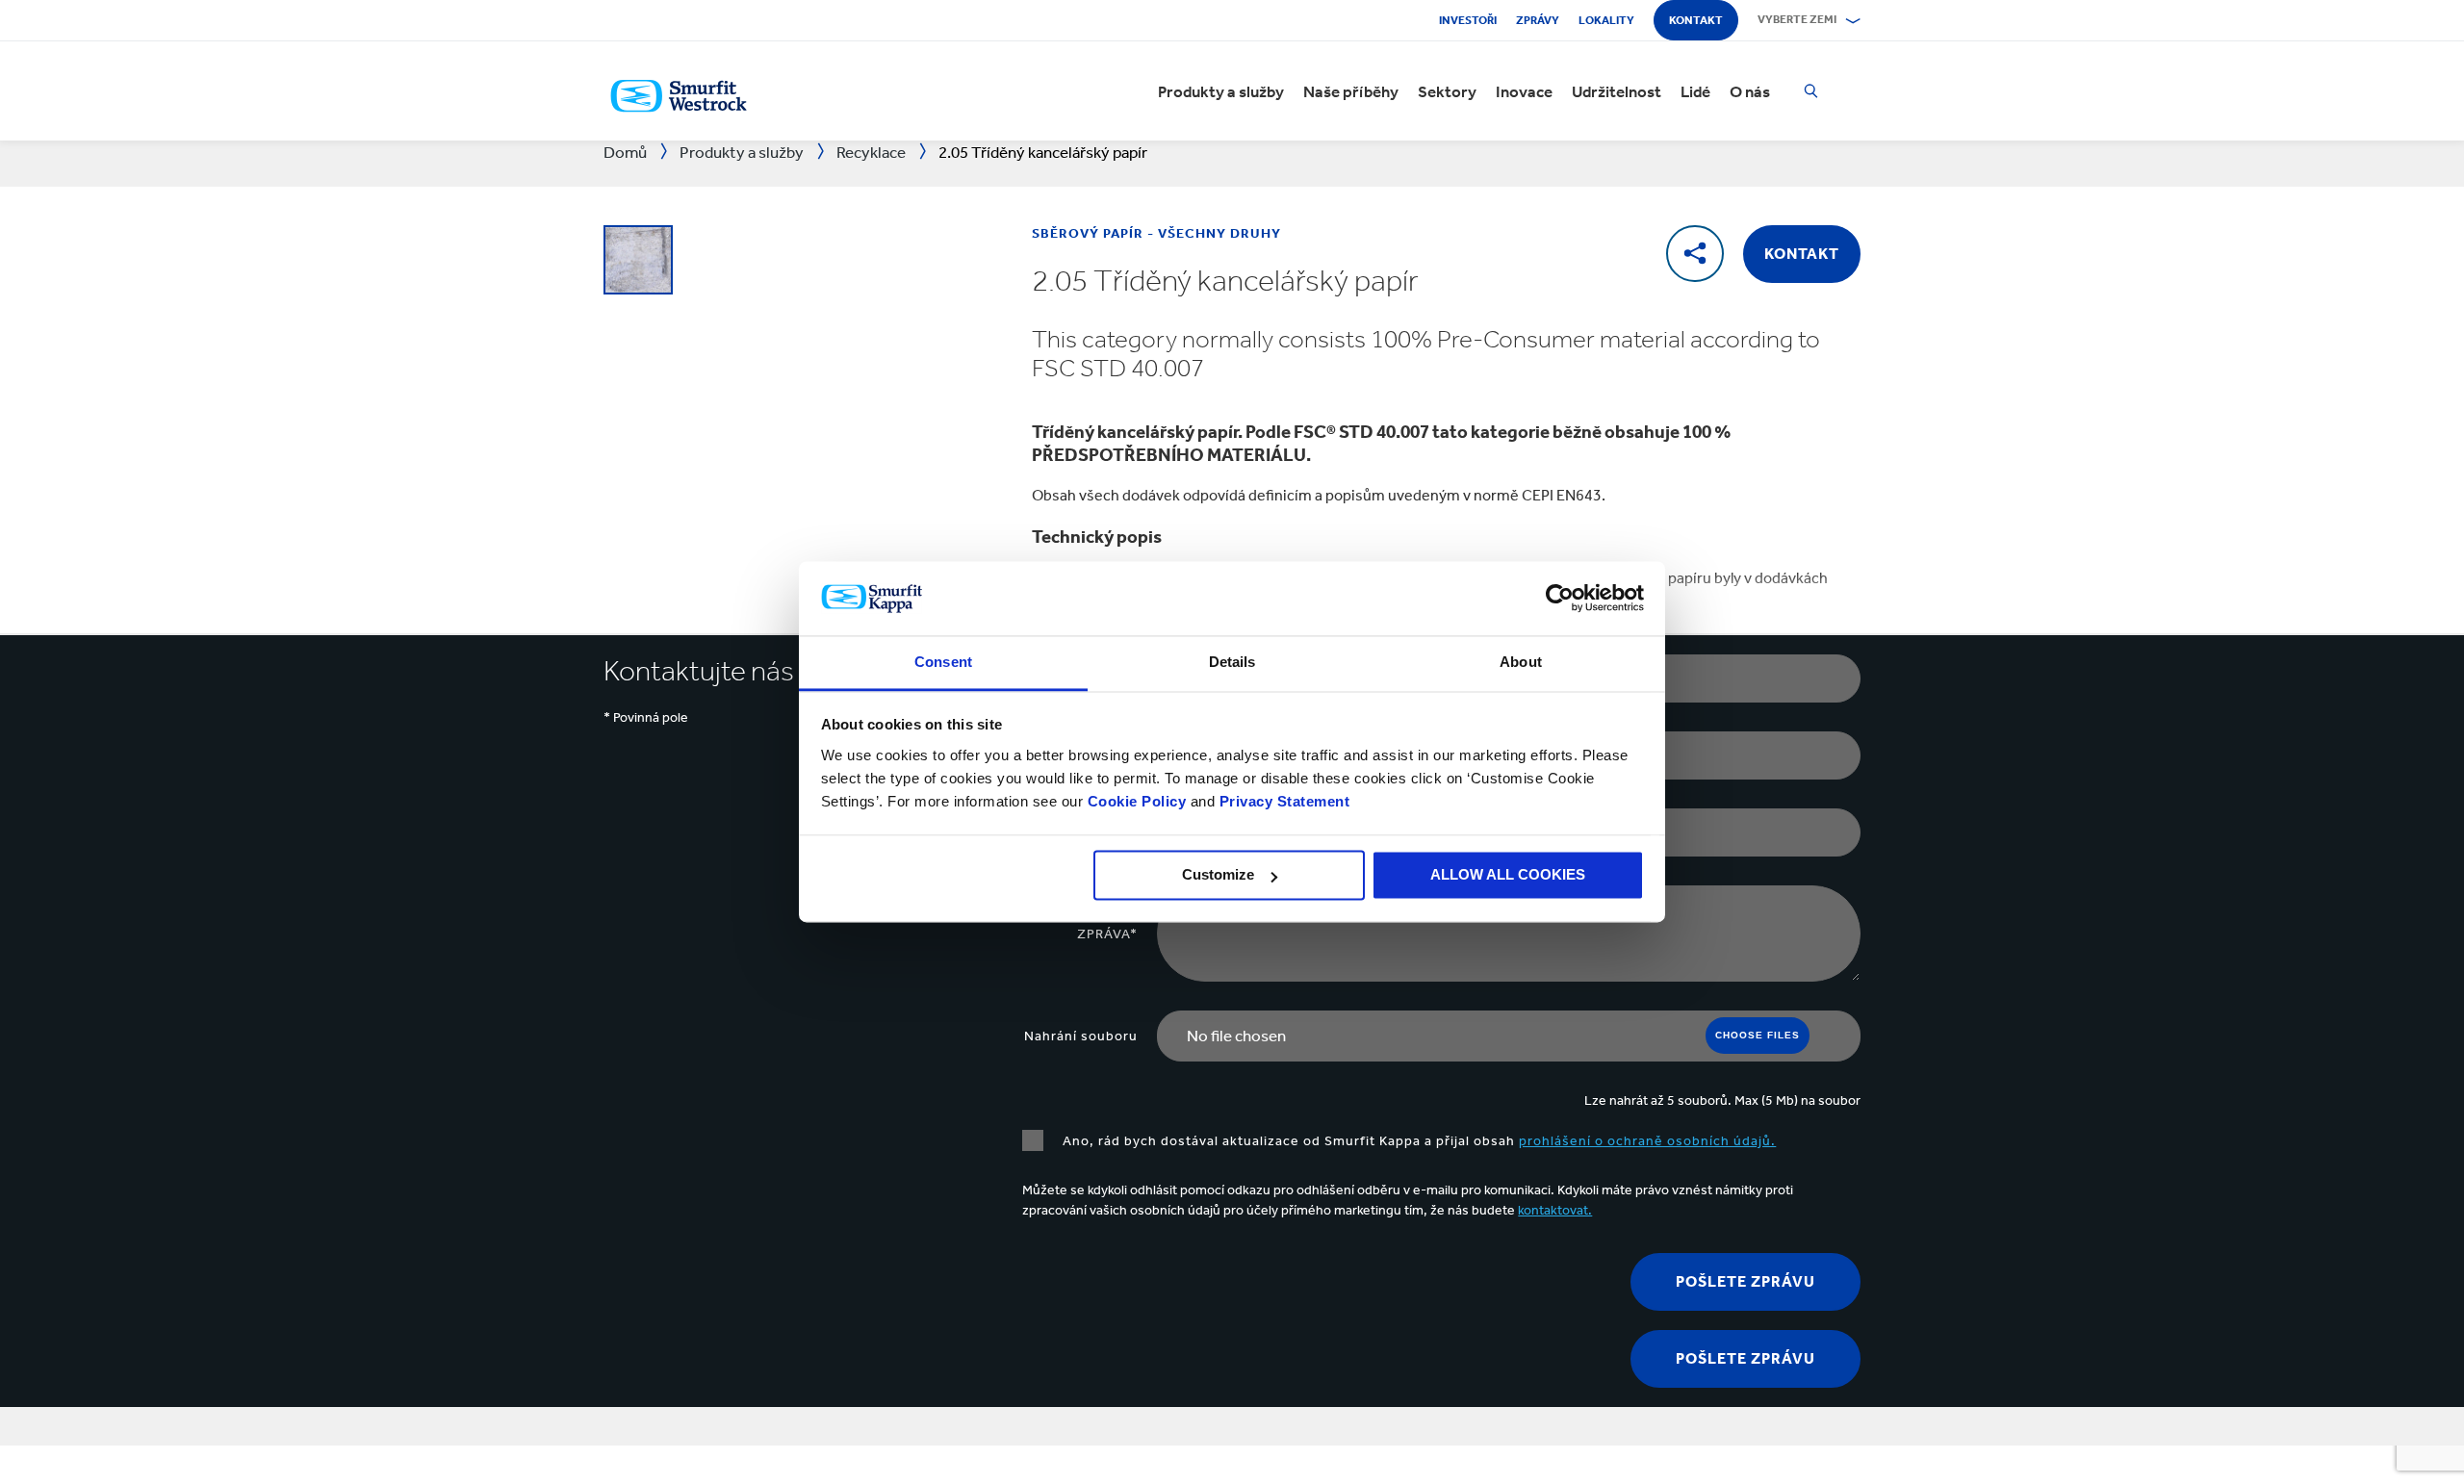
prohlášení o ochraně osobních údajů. (1647, 1141)
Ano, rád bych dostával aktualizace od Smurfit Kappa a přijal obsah (1419, 1141)
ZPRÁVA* (1107, 934)
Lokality (1606, 20)
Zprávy (1538, 20)
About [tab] (1521, 662)
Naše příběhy (1351, 91)
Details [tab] (1232, 662)
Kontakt (1696, 20)
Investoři (1468, 20)
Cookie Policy (1137, 801)
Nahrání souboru (1081, 1036)
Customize (1218, 875)
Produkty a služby (1221, 91)
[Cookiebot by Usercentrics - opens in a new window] (1560, 599)
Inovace (1524, 91)
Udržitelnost (1617, 91)
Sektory (1447, 91)
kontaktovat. (1555, 1210)
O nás (1750, 91)
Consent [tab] (943, 662)
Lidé (1695, 91)
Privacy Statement (1282, 801)
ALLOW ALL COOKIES (1508, 875)
